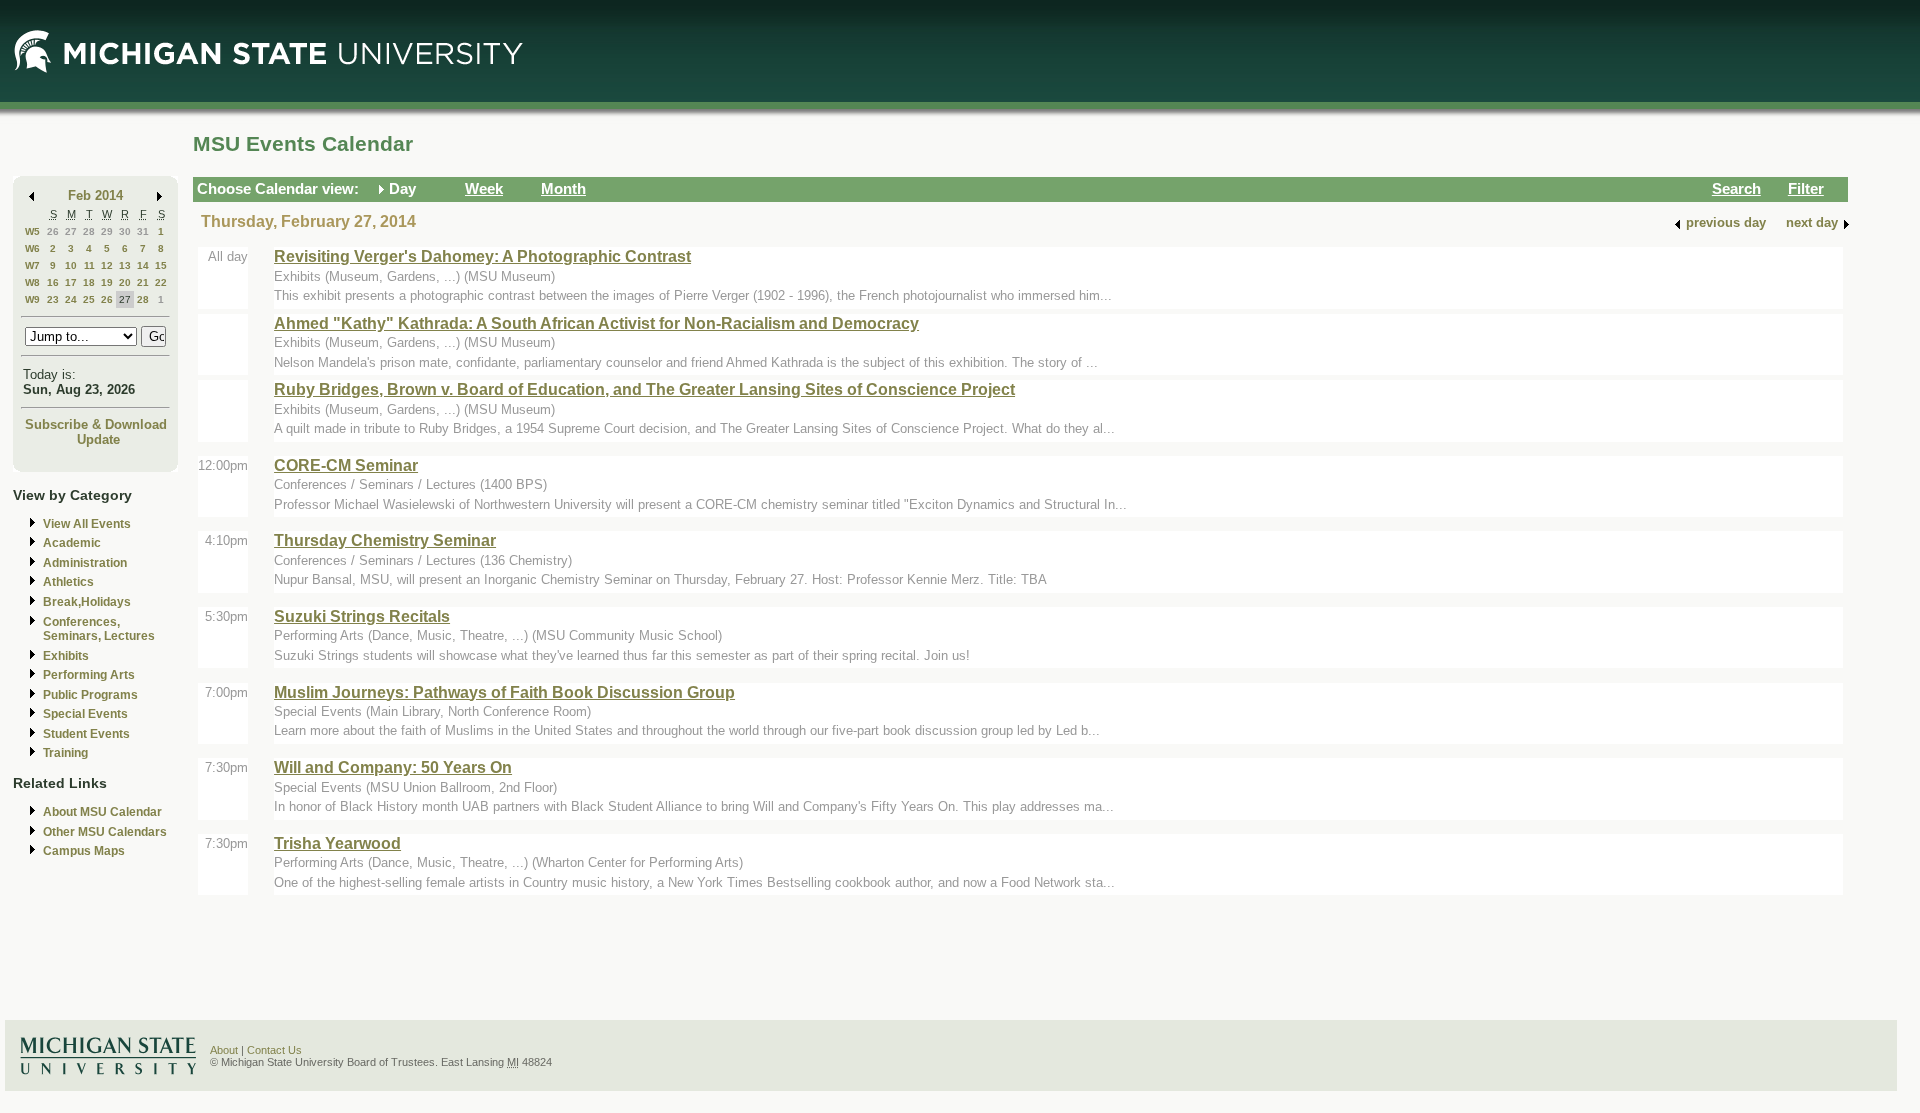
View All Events (87, 524)
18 (89, 282)
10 (71, 265)
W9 (32, 299)
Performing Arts (89, 675)
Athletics (68, 582)
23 (53, 299)
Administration (85, 563)
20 (125, 282)
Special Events (85, 714)
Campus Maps (84, 851)
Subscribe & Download (96, 424)
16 (53, 282)
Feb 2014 (95, 195)
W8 (32, 282)
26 (53, 231)
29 (107, 231)
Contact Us (274, 1050)
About (224, 1050)
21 (143, 282)
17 (71, 282)
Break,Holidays (87, 602)
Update (98, 439)
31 (143, 231)
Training (65, 753)
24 (71, 299)
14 (143, 265)
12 (107, 265)
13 (125, 265)
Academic (72, 543)
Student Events (86, 734)
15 (161, 265)
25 (89, 299)
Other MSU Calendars (105, 832)
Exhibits (66, 656)
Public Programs (90, 695)
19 (107, 282)
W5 (32, 231)
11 (89, 265)
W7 (32, 265)
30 (125, 231)
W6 (32, 248)
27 (71, 231)
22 (161, 282)
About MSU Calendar (102, 812)
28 (89, 231)
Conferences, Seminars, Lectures (99, 629)
